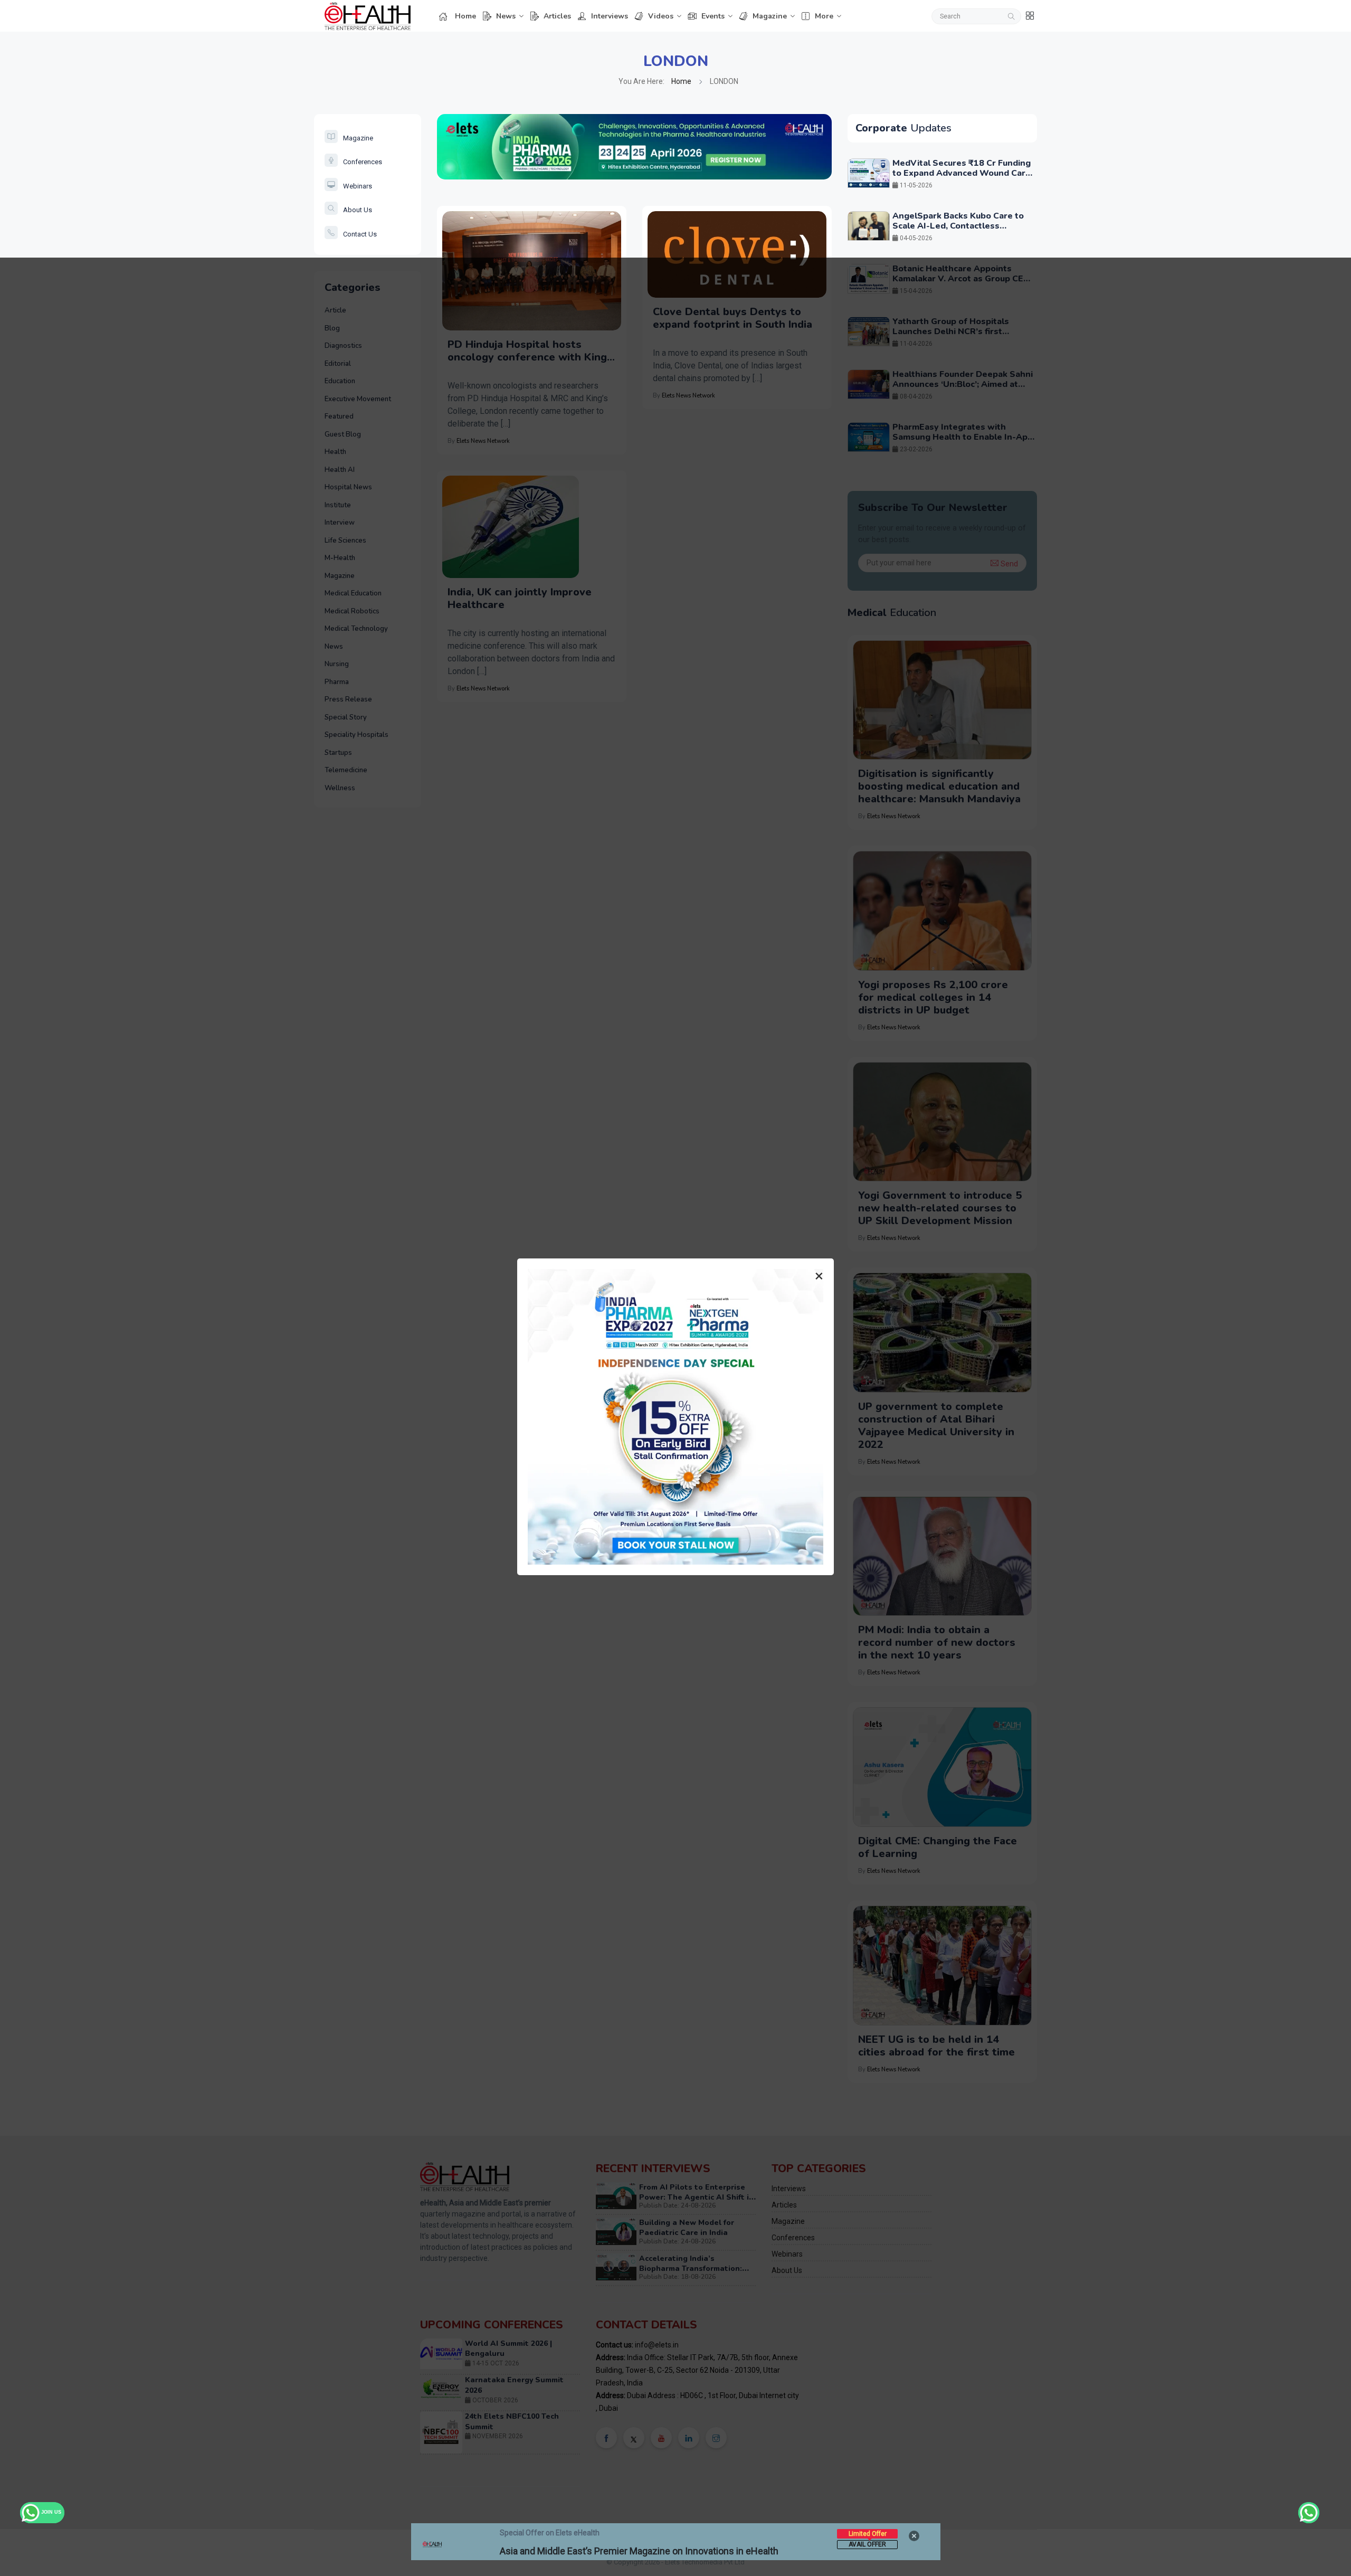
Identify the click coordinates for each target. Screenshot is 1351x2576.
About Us (358, 210)
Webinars (358, 186)
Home (465, 16)
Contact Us (360, 234)
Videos (661, 16)
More (824, 16)
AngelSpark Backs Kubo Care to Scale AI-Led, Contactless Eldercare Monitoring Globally (958, 226)
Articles (557, 16)
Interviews (610, 16)
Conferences (363, 162)
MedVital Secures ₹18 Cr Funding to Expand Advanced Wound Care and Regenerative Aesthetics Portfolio (962, 178)
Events (713, 16)
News (506, 16)
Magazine (770, 16)
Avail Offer (867, 2544)
